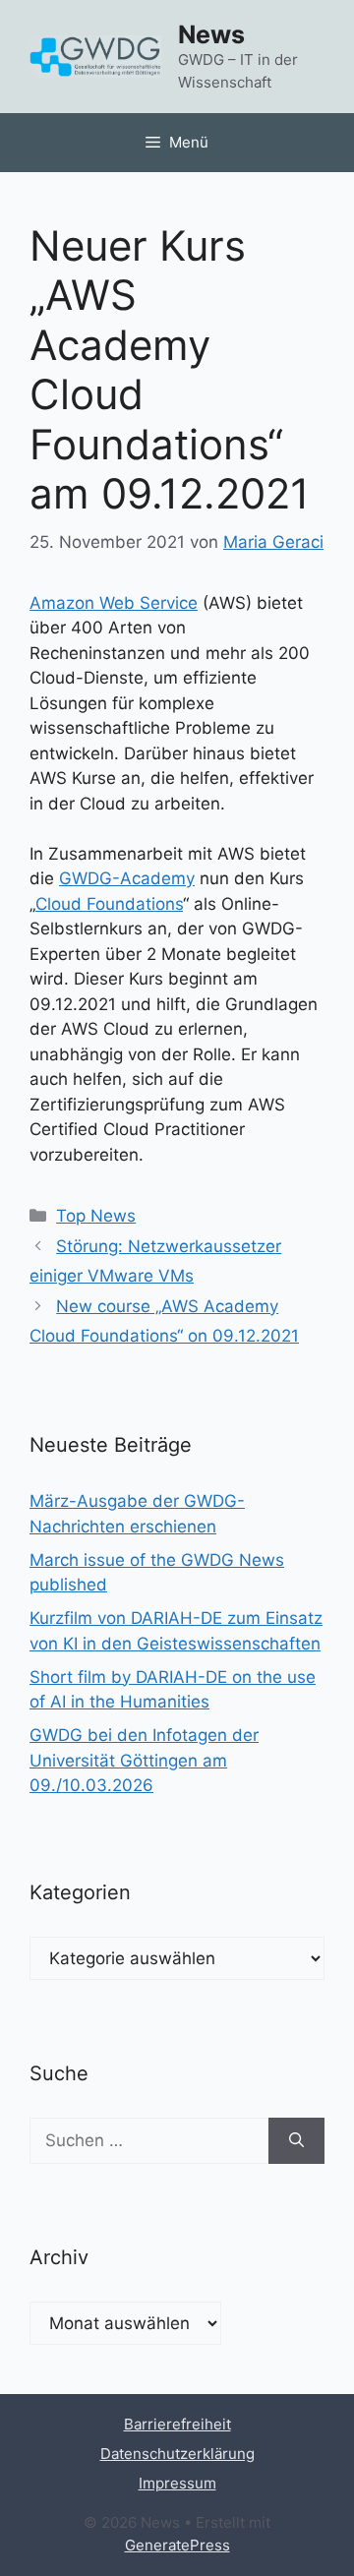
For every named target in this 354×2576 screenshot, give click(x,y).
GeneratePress (177, 2545)
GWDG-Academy (127, 878)
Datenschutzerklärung (177, 2454)
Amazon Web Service (114, 603)
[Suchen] (296, 2141)
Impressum (177, 2483)
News (211, 34)
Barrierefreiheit (177, 2424)
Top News (96, 1216)
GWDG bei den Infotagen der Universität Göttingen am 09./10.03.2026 (144, 1760)
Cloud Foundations (109, 904)
